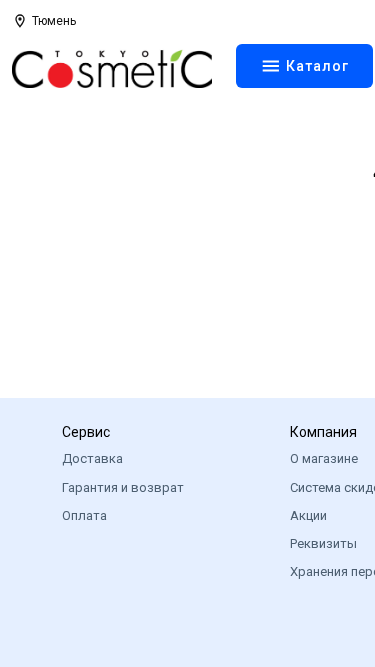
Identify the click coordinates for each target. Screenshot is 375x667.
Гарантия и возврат (123, 487)
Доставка (92, 458)
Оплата (84, 515)
